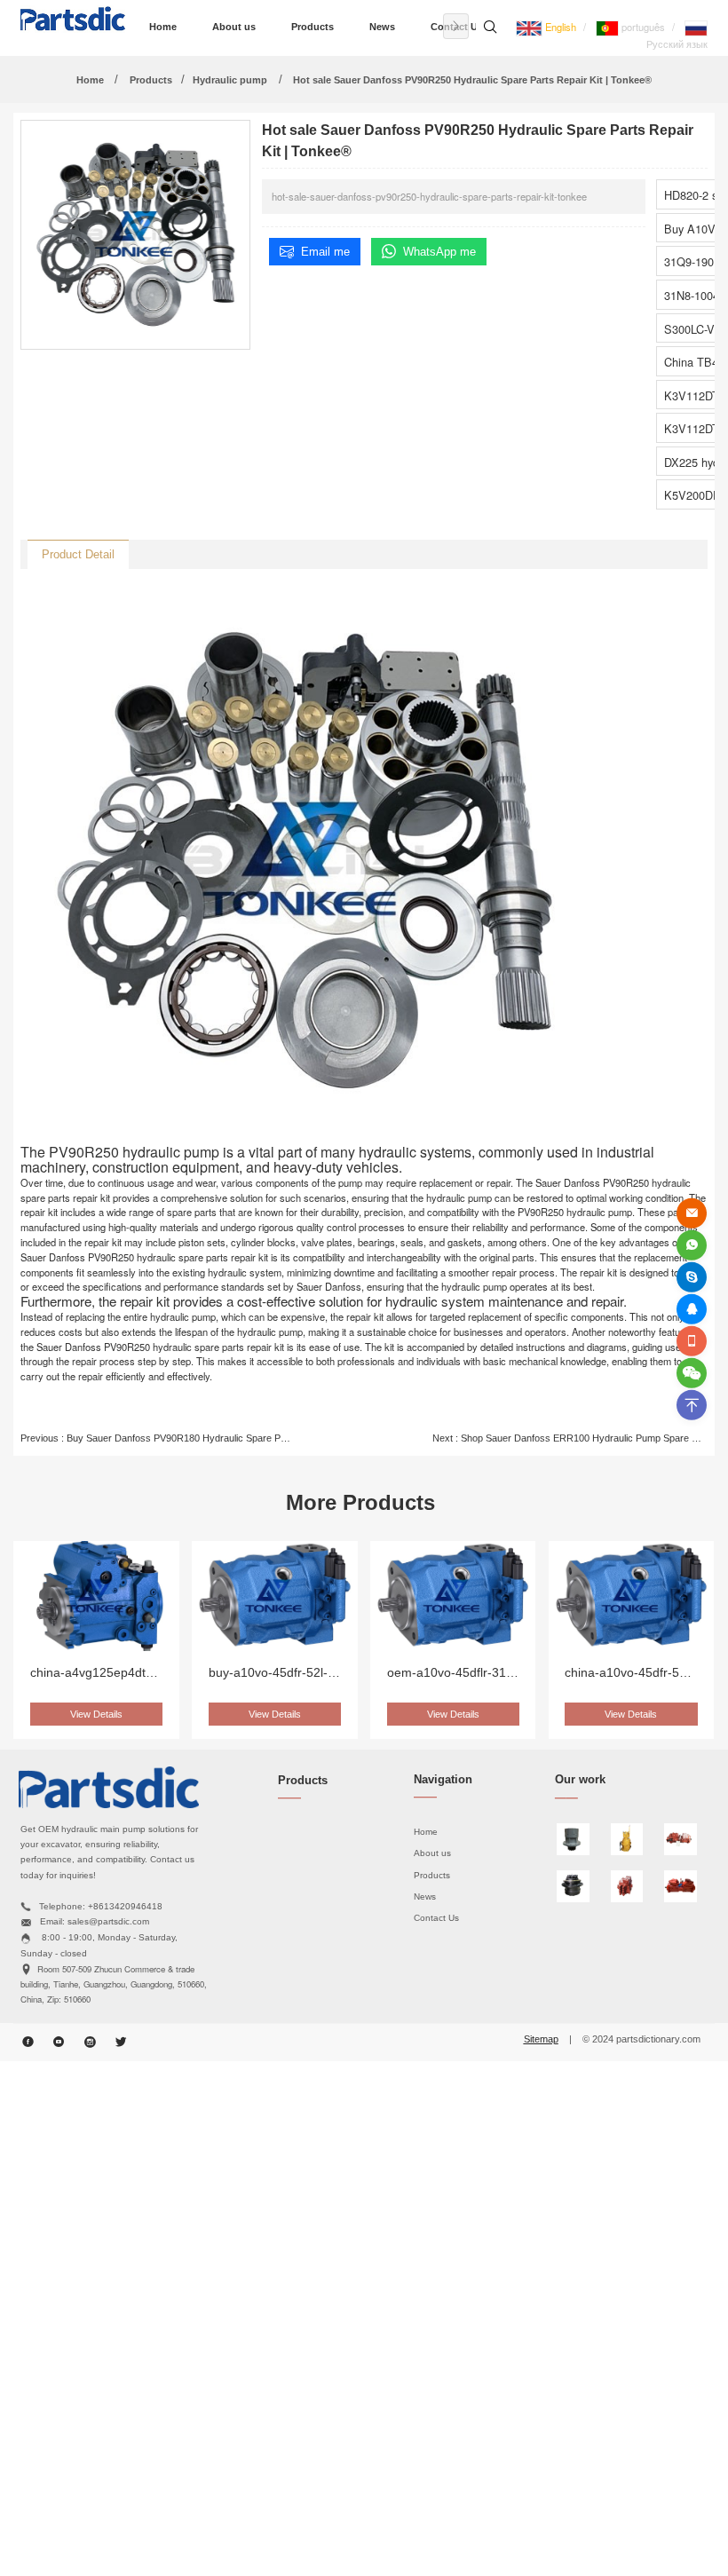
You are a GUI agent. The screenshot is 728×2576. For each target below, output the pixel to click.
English (559, 27)
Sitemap (541, 2039)
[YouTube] (59, 2043)
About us (234, 27)
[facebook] (28, 2043)
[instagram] (90, 2043)
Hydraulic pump (230, 80)
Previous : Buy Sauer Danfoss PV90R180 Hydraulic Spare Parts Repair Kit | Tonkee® (158, 1438)
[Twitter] (121, 2043)
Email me (325, 252)
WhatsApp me (439, 252)
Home (163, 27)
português (642, 27)
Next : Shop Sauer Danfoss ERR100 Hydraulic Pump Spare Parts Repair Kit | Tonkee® (570, 1438)
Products (313, 27)
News (382, 27)
